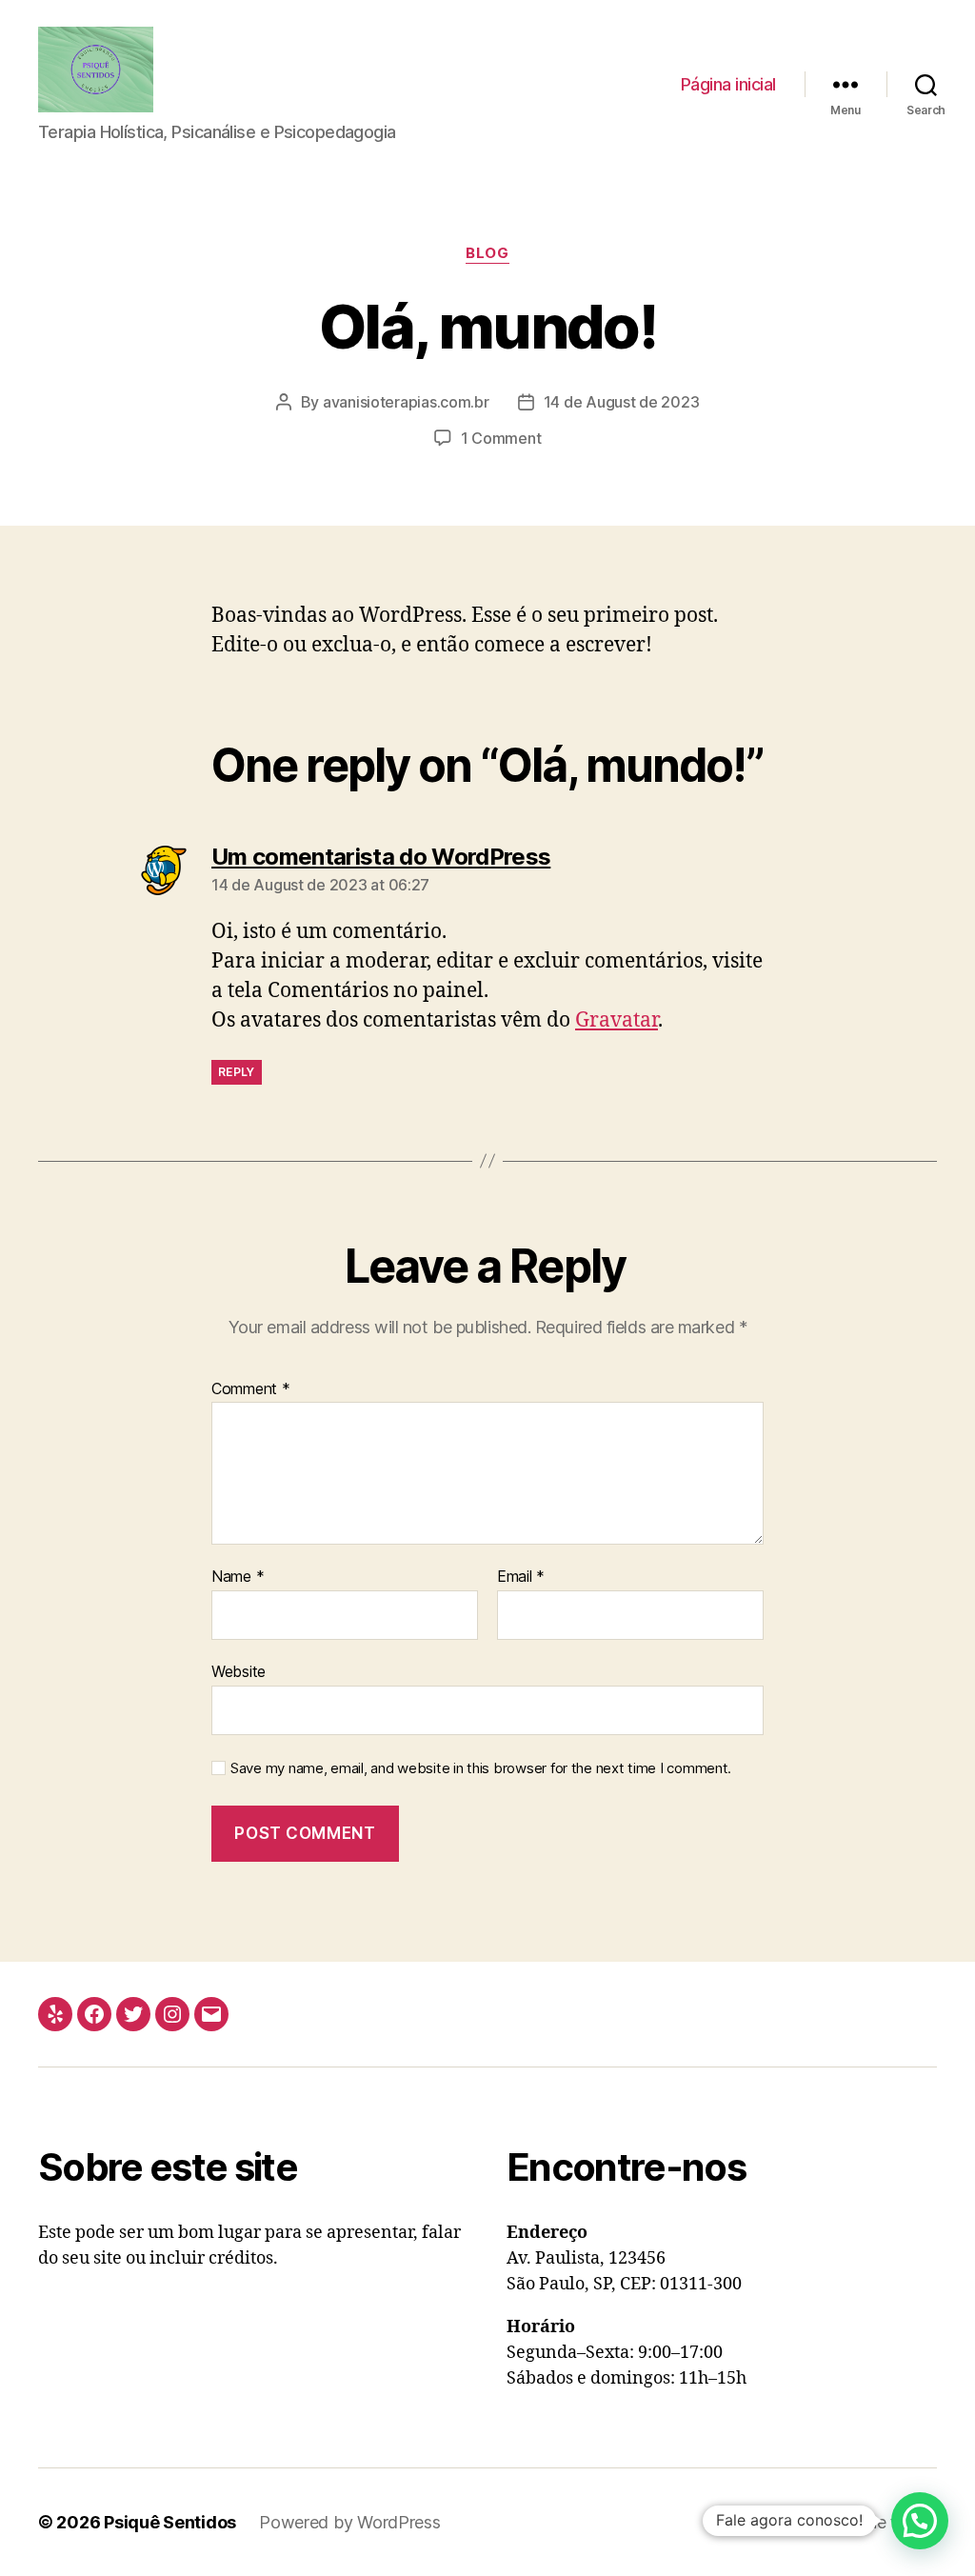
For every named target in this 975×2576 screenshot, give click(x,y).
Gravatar (617, 1020)
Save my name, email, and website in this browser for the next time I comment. (481, 1768)
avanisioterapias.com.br (406, 402)
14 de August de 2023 (622, 402)
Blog (487, 253)
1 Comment (501, 438)
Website (239, 1671)
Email (521, 1577)
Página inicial (728, 84)
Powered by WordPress (350, 2522)
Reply (237, 1072)
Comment (251, 1389)
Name (238, 1577)
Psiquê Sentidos (170, 2522)
